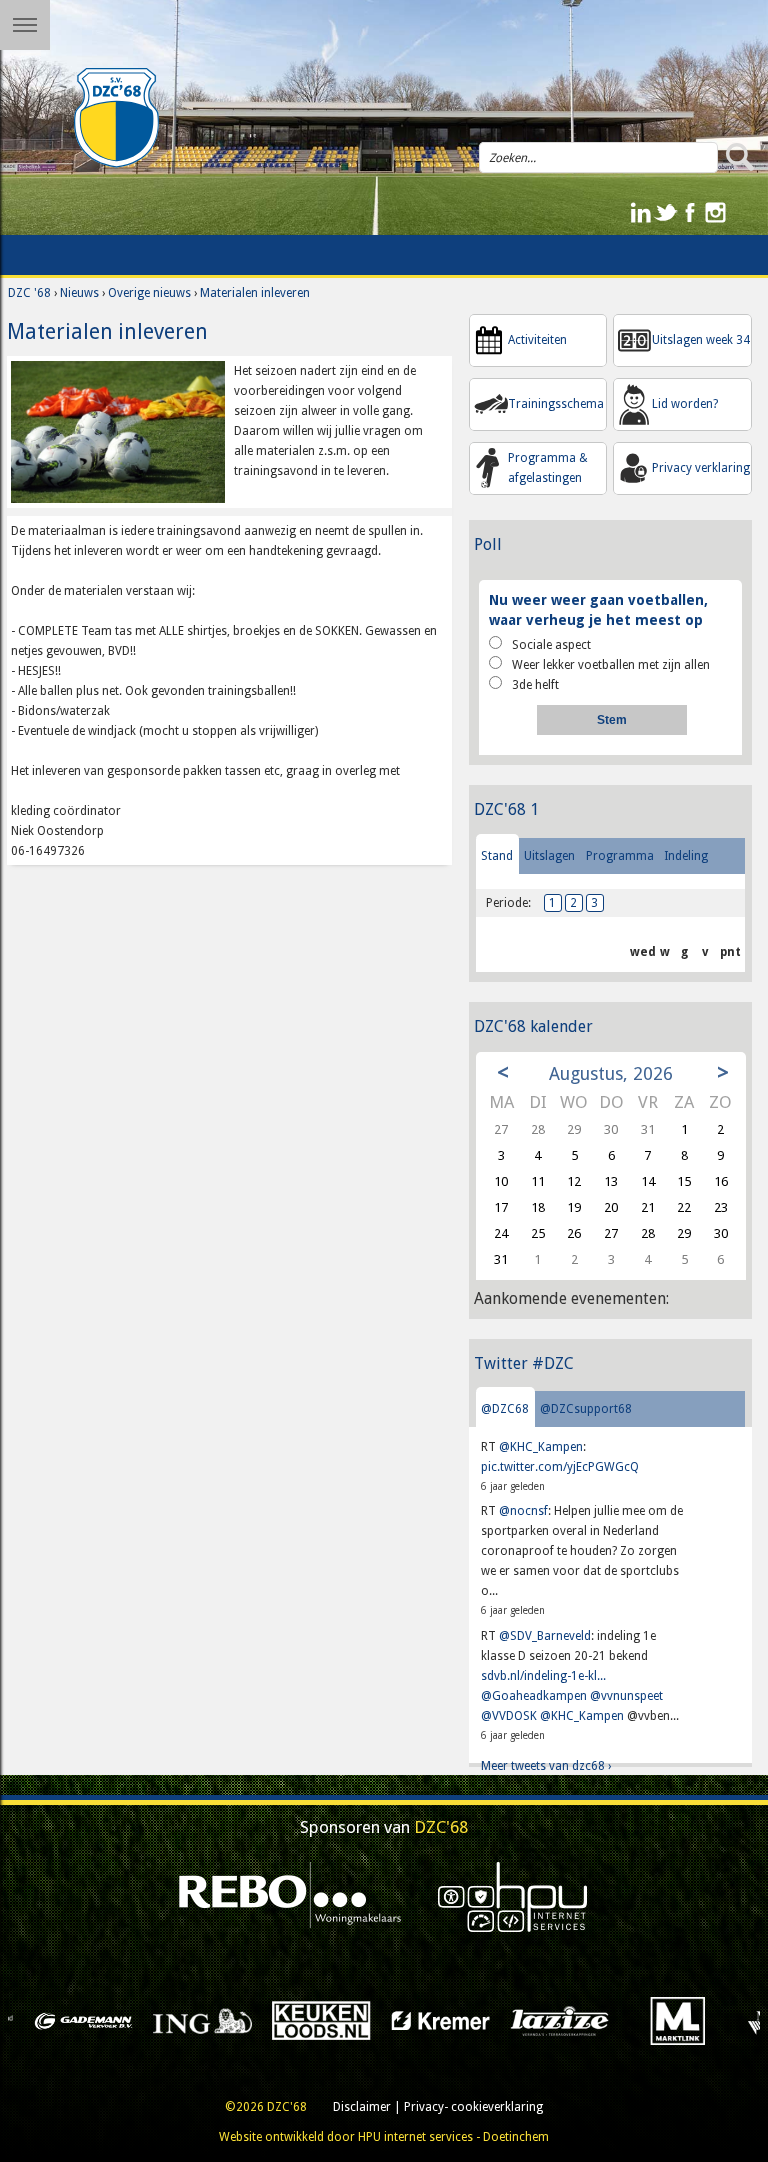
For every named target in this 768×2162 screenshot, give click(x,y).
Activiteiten (537, 340)
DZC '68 (29, 293)
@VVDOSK (509, 1716)
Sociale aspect (551, 645)
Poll (488, 544)
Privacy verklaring (701, 468)
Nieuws (79, 293)
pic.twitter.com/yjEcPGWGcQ (560, 1467)
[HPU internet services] (513, 1897)
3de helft (535, 685)
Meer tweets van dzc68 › (546, 1766)
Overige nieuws (149, 293)
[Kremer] (305, 2020)
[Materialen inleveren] (118, 431)
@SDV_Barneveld (545, 1636)
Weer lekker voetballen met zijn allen (611, 665)
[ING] (67, 2020)
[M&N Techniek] (662, 2020)
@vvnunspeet (626, 1696)
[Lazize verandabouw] (424, 2020)
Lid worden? (685, 404)
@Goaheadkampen (534, 1696)
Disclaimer (362, 2107)
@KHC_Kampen (541, 1447)
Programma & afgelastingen (548, 468)
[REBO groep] (290, 1897)
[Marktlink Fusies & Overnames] (543, 2020)
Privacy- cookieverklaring (473, 2107)
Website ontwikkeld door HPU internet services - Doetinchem (384, 2137)
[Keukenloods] (186, 2020)
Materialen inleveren (255, 293)
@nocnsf (523, 1511)
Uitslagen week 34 (701, 340)
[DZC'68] (117, 118)
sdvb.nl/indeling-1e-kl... (543, 1676)
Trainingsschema (556, 404)
